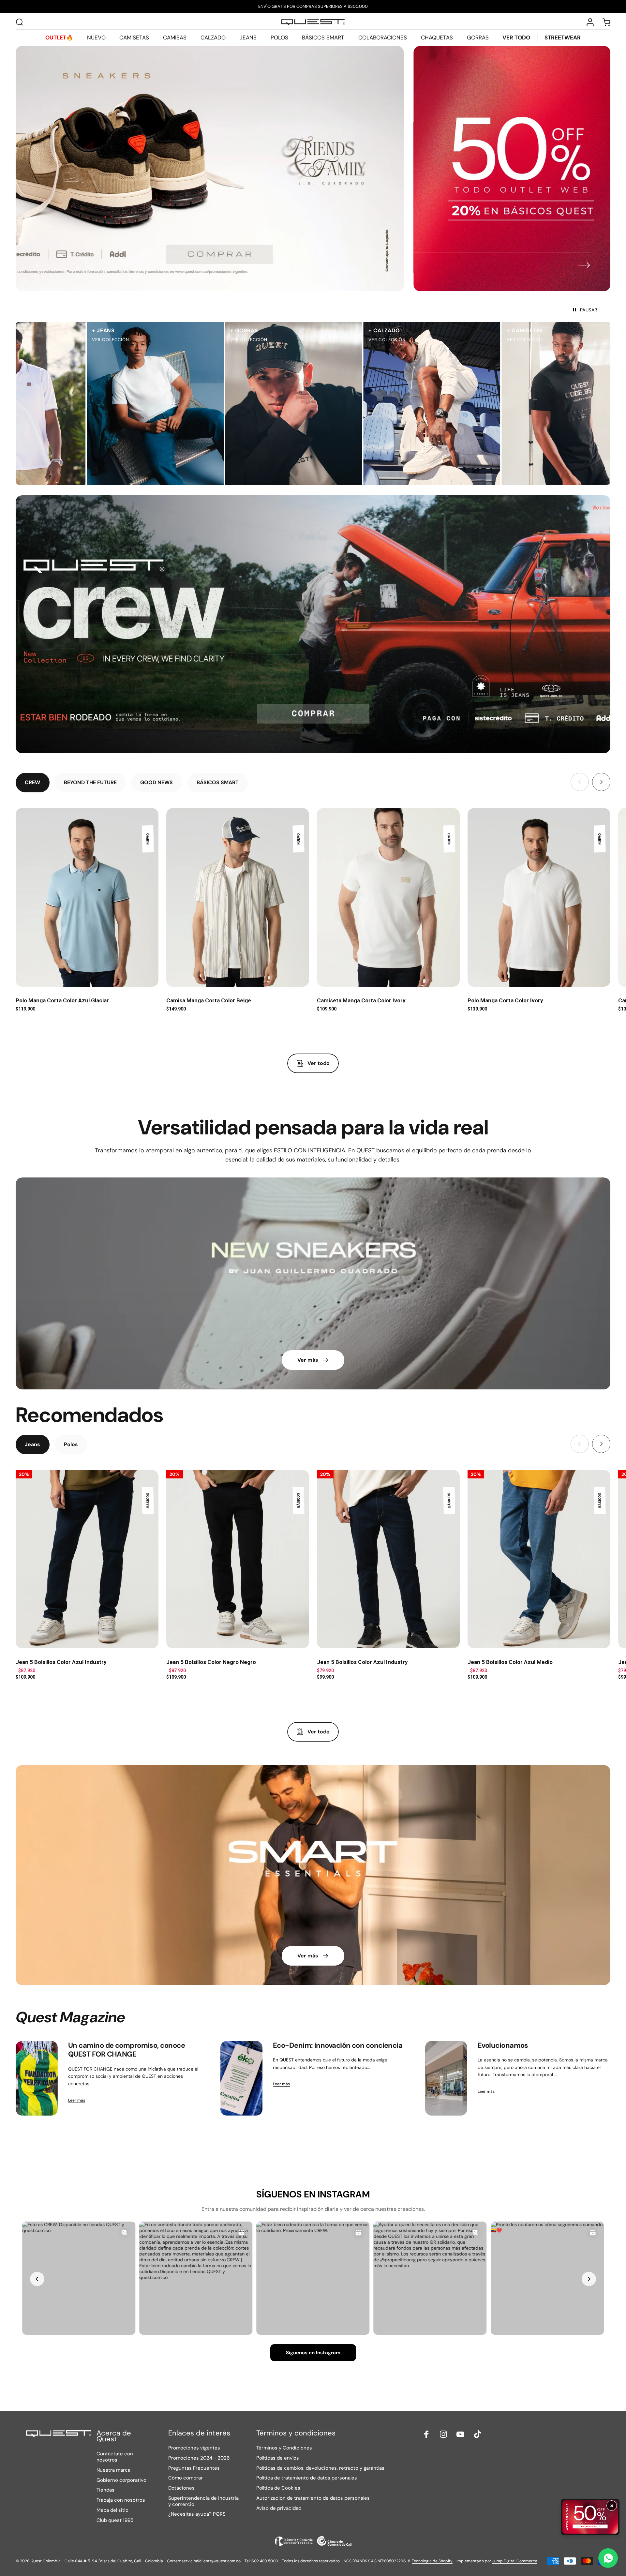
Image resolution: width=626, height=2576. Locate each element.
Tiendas (105, 2490)
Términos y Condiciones (284, 2448)
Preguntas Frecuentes (194, 2468)
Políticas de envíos (278, 2458)
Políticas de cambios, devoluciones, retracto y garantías (320, 2468)
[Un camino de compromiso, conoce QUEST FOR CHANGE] (37, 2078)
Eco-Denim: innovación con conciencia (338, 2045)
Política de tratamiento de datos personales (307, 2478)
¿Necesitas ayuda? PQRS (197, 2514)
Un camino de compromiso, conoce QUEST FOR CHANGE (127, 2050)
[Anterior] (42, 265)
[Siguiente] (584, 265)
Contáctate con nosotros (115, 2457)
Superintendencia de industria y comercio (203, 2501)
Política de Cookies (278, 2488)
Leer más (77, 2100)
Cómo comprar (186, 2478)
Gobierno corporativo (121, 2480)
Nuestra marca (113, 2470)
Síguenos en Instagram (313, 2353)
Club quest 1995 (115, 2520)
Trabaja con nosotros (121, 2500)
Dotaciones (181, 2488)
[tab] (33, 783)
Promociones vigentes (194, 2448)
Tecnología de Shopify (432, 2561)
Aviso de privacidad (279, 2508)
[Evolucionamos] (446, 2078)
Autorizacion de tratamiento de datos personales (313, 2498)
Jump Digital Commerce (515, 2561)
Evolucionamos (503, 2045)
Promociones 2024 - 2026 (199, 2458)
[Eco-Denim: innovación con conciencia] (241, 2078)
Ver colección (95, 340)
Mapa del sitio (112, 2510)
